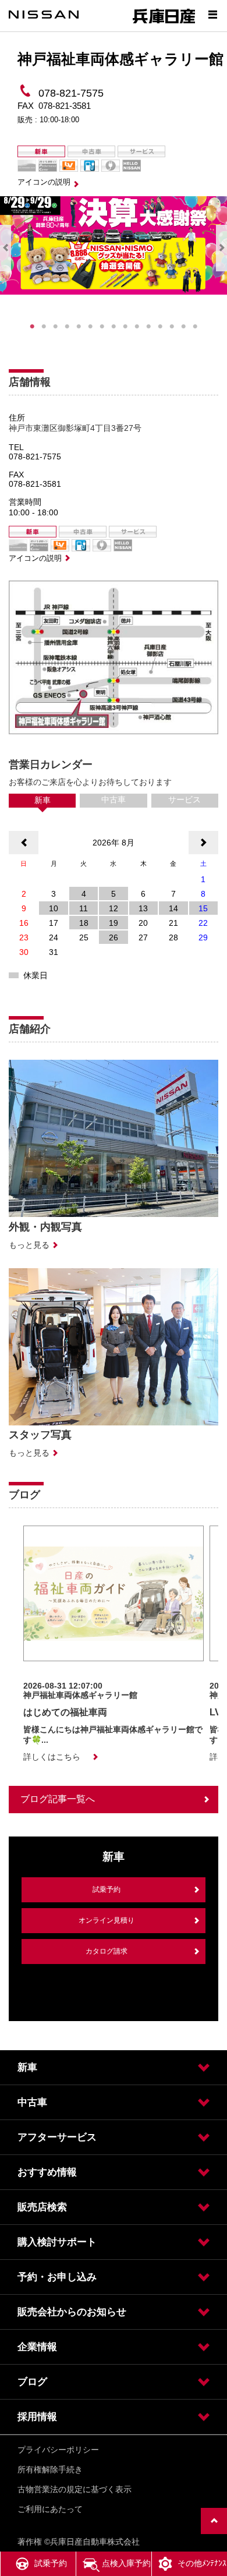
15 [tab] (195, 327)
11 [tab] (148, 327)
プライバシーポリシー (58, 2450)
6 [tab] (90, 327)
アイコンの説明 (44, 182)
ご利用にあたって (50, 2509)
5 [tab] (79, 327)
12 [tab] (160, 327)
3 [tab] (55, 327)
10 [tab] (137, 327)
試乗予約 (107, 1889)
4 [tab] (67, 327)
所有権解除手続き (50, 2469)
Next (221, 248)
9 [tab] (125, 327)
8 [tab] (114, 327)
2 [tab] (44, 327)
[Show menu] (212, 15)
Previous (6, 248)
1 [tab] (32, 327)
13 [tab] (172, 327)
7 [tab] (102, 327)
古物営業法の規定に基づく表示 (75, 2489)
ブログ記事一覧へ (58, 1799)
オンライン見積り (107, 1920)
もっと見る (29, 1245)
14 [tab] (183, 327)
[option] (114, 1644)
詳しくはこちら (52, 1757)
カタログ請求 (107, 1951)
